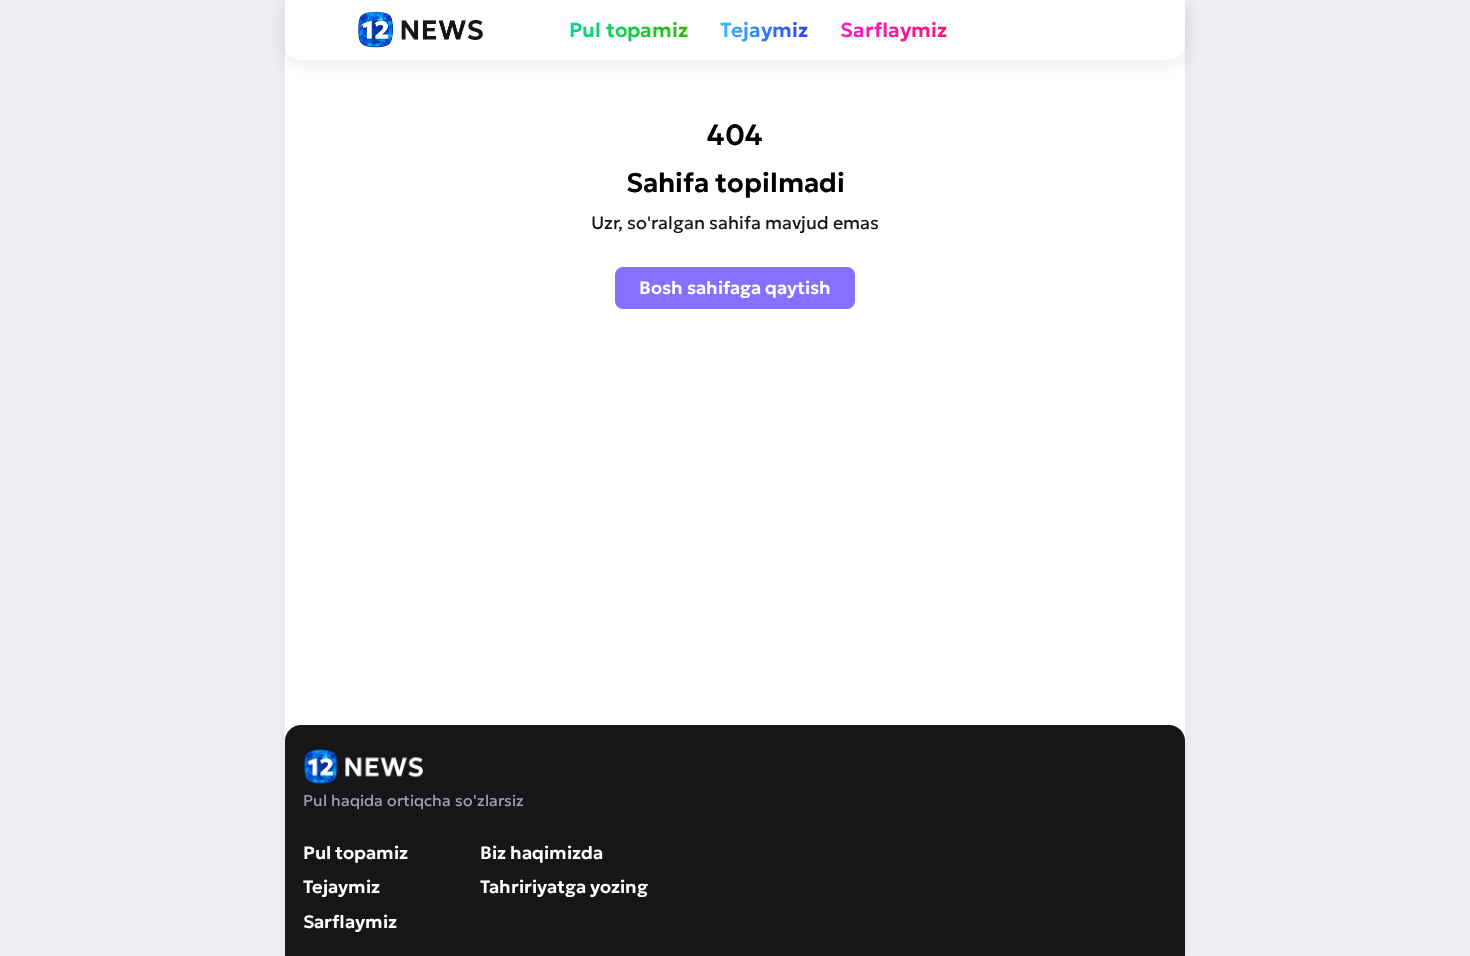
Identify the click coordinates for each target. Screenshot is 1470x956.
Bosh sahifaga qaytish (735, 287)
